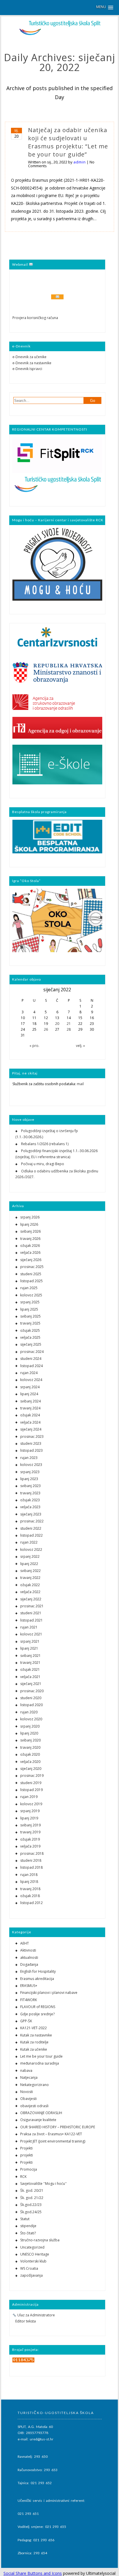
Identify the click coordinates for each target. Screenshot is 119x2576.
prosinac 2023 (32, 1437)
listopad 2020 (31, 1705)
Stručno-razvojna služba (40, 2240)
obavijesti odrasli (34, 2106)
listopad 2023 (31, 1450)
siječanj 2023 (31, 1514)
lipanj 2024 (29, 1394)
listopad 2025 (31, 1281)
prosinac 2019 (32, 1776)
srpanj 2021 (30, 1641)
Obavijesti (28, 2099)
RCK (23, 2177)
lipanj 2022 (29, 1564)
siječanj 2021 (31, 1684)
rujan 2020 (29, 1712)
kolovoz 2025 (31, 1295)
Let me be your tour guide (41, 2056)
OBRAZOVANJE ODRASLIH (41, 2113)
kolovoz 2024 (31, 1380)
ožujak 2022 (30, 1585)
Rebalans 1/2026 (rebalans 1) (45, 1144)
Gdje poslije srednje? (37, 2014)
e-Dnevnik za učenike (29, 357)
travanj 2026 (30, 1239)
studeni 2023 (31, 1443)
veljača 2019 (30, 1846)
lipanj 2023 (29, 1479)
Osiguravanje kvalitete (38, 2120)
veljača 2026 (30, 1253)
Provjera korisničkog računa (35, 318)
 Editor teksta (24, 2321)
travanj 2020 (30, 1747)
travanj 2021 (30, 1663)
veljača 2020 (30, 1762)
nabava (26, 2071)
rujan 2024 (29, 1373)
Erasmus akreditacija (37, 1979)
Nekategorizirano (35, 2085)
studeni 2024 (31, 1359)
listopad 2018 (31, 1867)
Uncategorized (32, 2247)
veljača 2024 (30, 1422)
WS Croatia (29, 2268)
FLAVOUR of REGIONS (38, 2007)
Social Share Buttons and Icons (33, 2573)
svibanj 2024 (30, 1401)
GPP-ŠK (26, 2021)
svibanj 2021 (30, 1656)
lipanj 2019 (29, 1818)
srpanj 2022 (30, 1556)
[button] (105, 7)
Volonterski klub (33, 2261)
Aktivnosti (28, 1950)
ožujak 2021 (30, 1669)
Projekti (26, 2148)
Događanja (29, 1964)
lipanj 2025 (29, 1309)
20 (57, 1024)
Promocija (29, 2169)
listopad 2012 (31, 1903)
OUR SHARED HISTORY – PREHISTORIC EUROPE (58, 2127)
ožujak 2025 (30, 1330)
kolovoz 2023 (31, 1465)
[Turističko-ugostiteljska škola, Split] (59, 34)
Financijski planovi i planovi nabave (49, 1993)
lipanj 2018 (29, 1882)
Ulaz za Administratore (36, 2315)
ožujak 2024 (30, 1415)
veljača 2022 (30, 1592)
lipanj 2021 (29, 1648)
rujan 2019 (29, 1797)
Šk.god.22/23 (31, 2205)
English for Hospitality (38, 1971)
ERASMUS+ (29, 1986)
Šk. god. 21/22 (32, 2198)
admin (80, 162)
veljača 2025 (30, 1337)
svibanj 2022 (30, 1571)
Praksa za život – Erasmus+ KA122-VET (51, 2134)
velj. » (80, 1046)
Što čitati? (28, 2233)
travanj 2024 (30, 1408)
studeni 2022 (31, 1528)
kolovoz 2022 (31, 1550)
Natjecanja (29, 2077)
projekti (27, 2155)
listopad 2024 (31, 1366)
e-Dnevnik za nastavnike (32, 363)
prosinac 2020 (32, 1691)
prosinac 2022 (32, 1521)
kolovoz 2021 (31, 1634)
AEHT (25, 1943)
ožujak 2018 (30, 1896)
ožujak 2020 (30, 1754)
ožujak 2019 (30, 1839)
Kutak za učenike (34, 2049)
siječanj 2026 (31, 1260)
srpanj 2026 (30, 1217)
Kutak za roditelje (34, 2042)
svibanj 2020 (30, 1740)
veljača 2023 (30, 1507)
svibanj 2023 (30, 1486)
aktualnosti (29, 1957)
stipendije (28, 2226)
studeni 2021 (31, 1613)
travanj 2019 (30, 1832)
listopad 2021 (31, 1620)
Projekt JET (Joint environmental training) (53, 2141)
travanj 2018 (30, 1889)
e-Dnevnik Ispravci (27, 369)
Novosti (27, 2092)
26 (46, 1029)
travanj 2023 (30, 1493)
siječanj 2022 (31, 1599)
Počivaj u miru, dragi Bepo (43, 1164)
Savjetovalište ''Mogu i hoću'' (43, 2184)
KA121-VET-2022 (34, 2028)
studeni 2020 (31, 1698)
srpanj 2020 (30, 1726)
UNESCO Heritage (35, 2254)
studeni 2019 (31, 1783)
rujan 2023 (29, 1458)
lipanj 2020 (29, 1733)
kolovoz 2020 (31, 1719)
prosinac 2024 (32, 1352)
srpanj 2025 (30, 1302)
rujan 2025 (29, 1288)
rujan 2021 (29, 1627)
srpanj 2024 (30, 1387)
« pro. (34, 1046)
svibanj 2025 (30, 1316)
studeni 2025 (31, 1274)
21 (69, 1024)
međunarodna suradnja (40, 2063)
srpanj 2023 (30, 1472)
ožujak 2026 (30, 1246)
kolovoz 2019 (31, 1804)
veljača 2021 (30, 1677)
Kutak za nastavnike (36, 2035)
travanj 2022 (30, 1578)
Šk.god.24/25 (31, 2212)
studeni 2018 (31, 1860)
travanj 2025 (30, 1323)
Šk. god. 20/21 (32, 2190)
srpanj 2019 (30, 1811)
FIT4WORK (29, 2000)
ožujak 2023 (30, 1500)
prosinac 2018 (32, 1853)
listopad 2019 (31, 1790)
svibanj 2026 (30, 1231)
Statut (25, 2219)
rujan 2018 (29, 1875)
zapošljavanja (31, 2275)
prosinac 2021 (32, 1606)
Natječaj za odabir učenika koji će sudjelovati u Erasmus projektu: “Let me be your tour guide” (68, 142)
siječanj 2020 (31, 1769)
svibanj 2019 (30, 1825)
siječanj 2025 (31, 1344)
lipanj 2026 (29, 1224)
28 (69, 1029)
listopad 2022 (31, 1535)
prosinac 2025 (32, 1267)
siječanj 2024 (31, 1429)
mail (80, 1084)
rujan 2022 (29, 1542)
